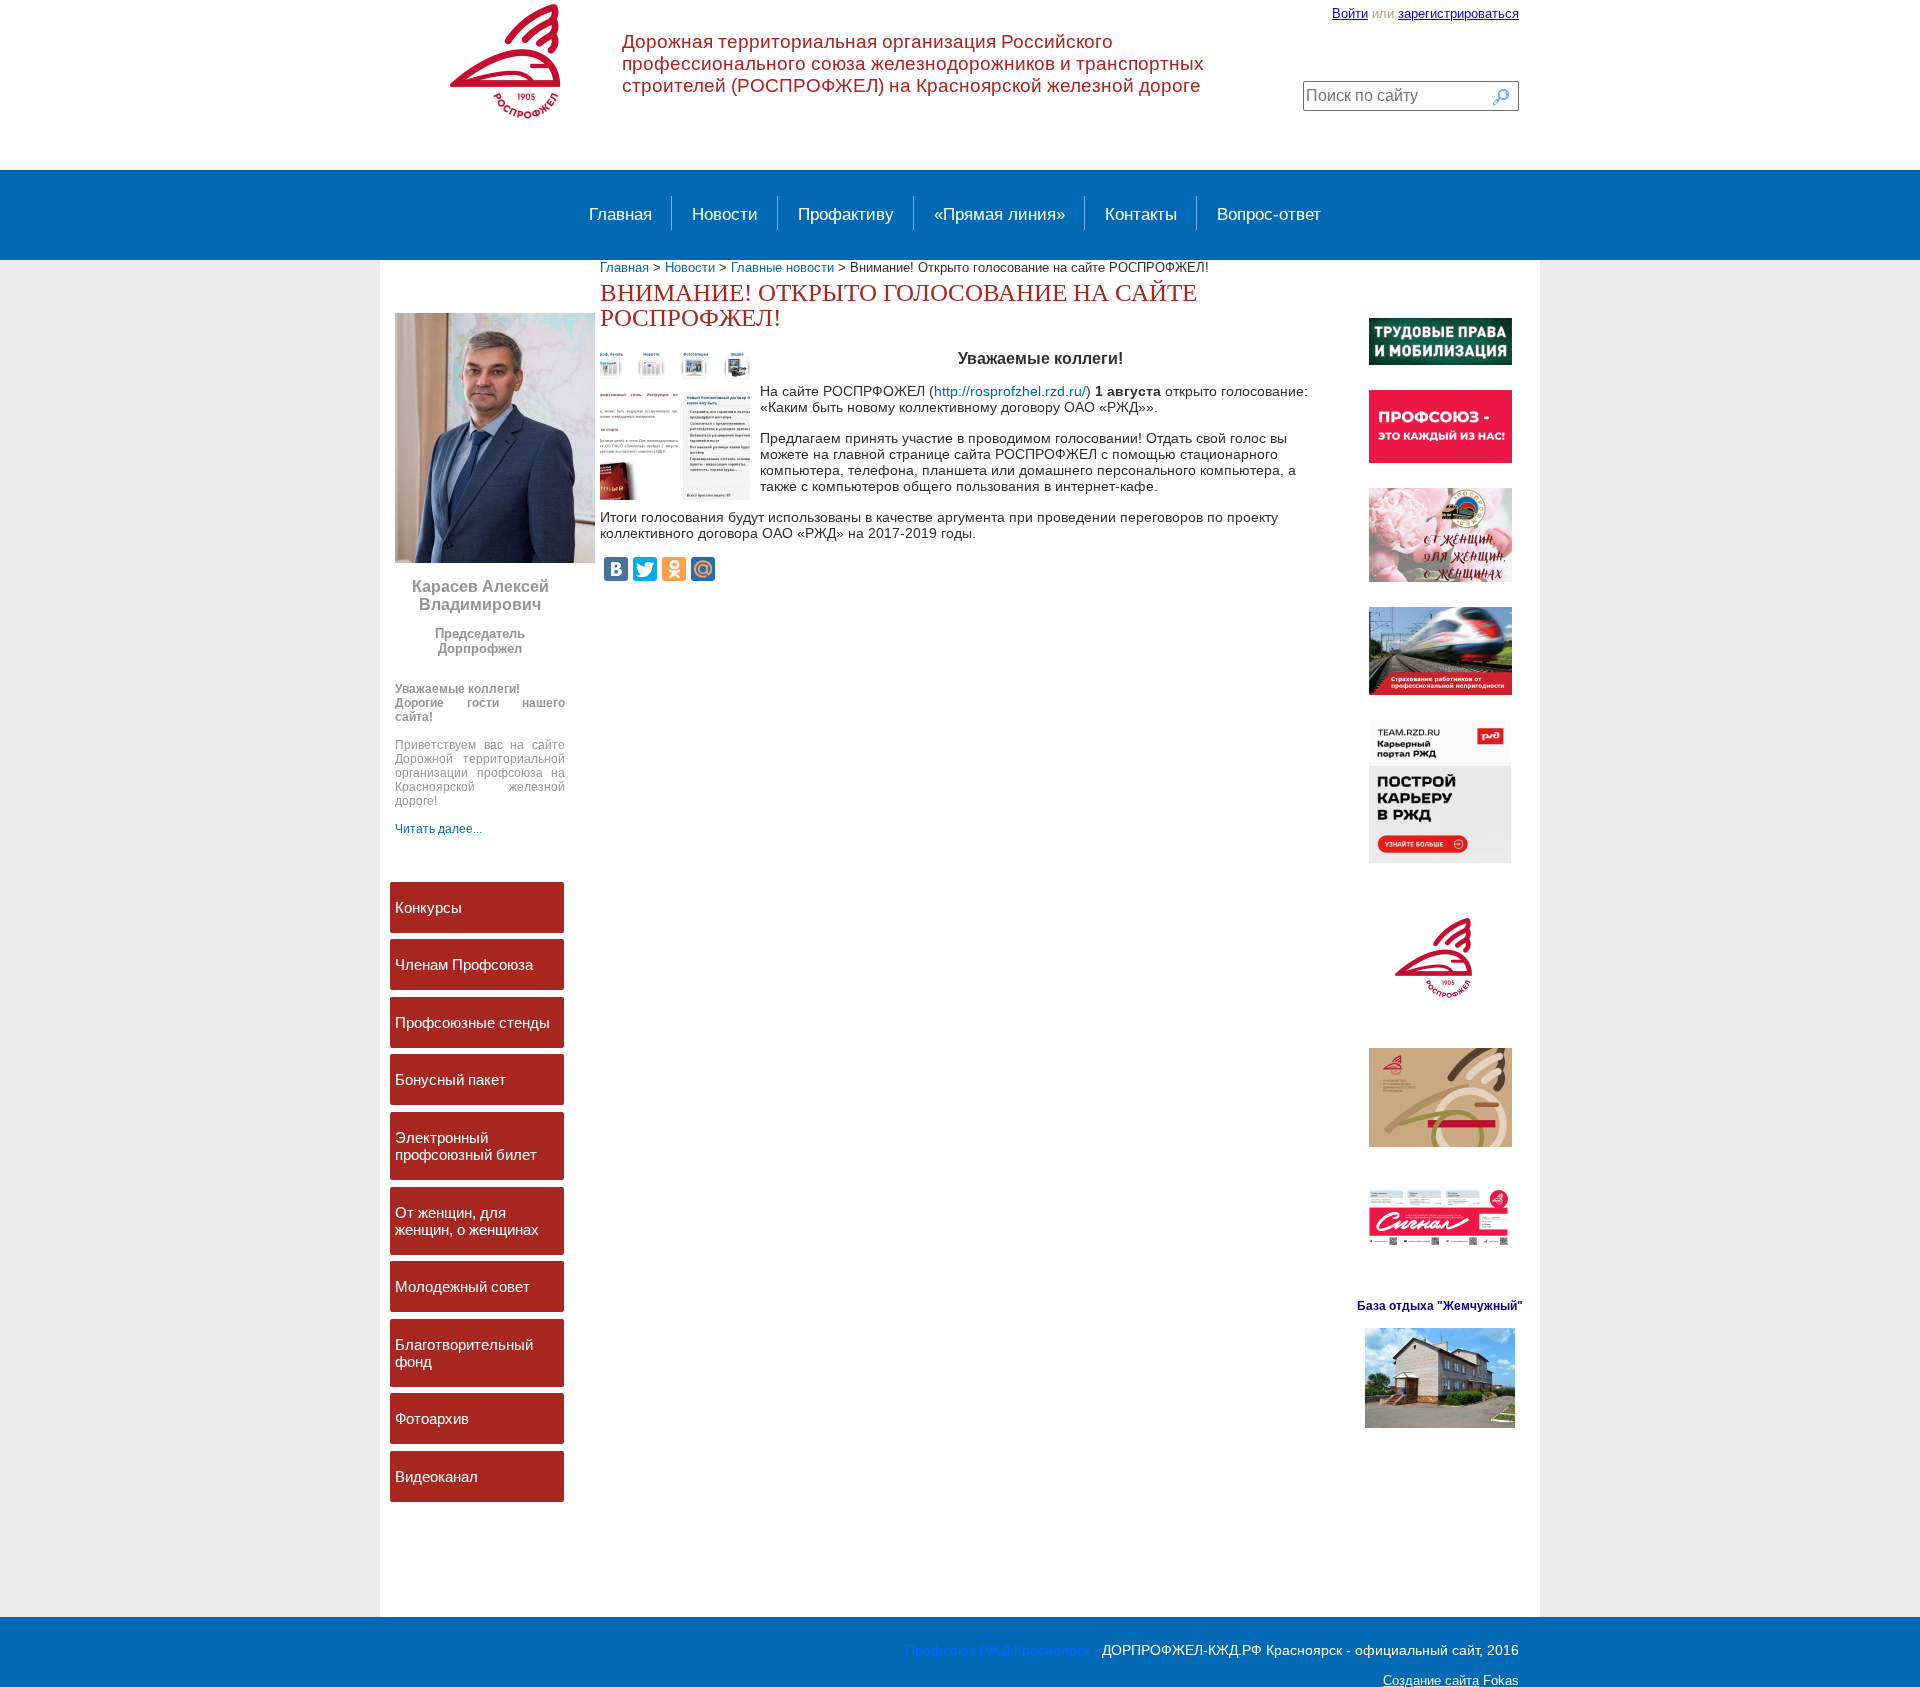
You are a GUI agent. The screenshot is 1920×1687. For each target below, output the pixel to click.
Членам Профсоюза (464, 964)
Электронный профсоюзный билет (466, 1146)
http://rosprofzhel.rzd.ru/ (1010, 391)
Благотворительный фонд (464, 1353)
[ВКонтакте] (616, 569)
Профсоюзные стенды (472, 1022)
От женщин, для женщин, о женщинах (467, 1221)
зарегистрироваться (1458, 13)
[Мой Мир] (703, 569)
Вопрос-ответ (1269, 214)
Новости (725, 214)
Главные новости (782, 267)
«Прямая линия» (999, 214)
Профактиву (846, 214)
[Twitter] (645, 569)
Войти (1350, 13)
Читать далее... (438, 829)
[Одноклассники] (674, 569)
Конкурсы (428, 907)
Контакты (1141, 214)
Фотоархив (432, 1418)
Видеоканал (436, 1476)
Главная (620, 214)
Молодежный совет (462, 1286)
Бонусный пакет (450, 1079)
